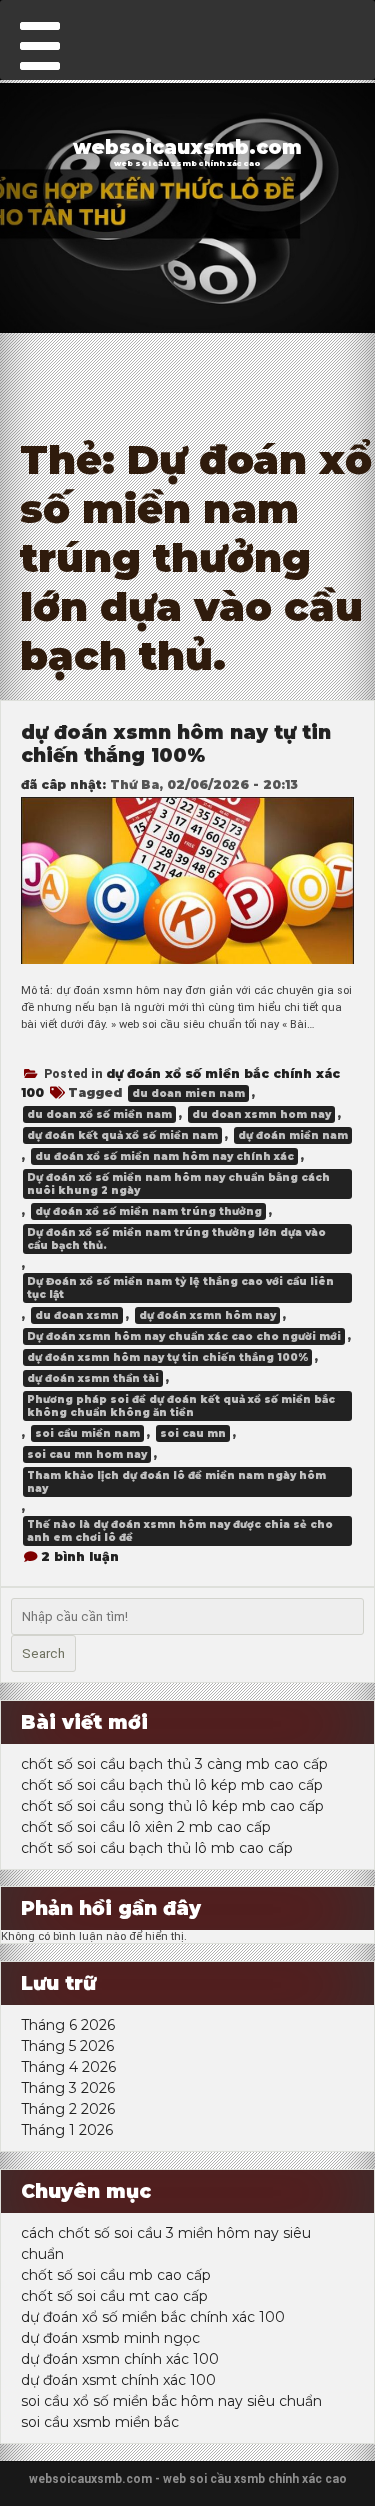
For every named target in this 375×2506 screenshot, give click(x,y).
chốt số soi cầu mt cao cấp (114, 2296)
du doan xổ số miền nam (99, 1114)
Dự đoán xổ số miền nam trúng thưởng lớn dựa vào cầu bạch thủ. (176, 1239)
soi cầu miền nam (87, 1433)
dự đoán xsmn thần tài (93, 1378)
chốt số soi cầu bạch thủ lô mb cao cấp (157, 1848)
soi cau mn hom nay (87, 1454)
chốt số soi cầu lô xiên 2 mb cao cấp (146, 1827)
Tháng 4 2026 (68, 2067)
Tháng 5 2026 (67, 2046)
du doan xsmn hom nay (261, 1114)
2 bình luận (80, 1556)
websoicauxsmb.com (187, 147)
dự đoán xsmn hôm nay (207, 1315)
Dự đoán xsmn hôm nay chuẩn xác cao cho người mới (184, 1336)
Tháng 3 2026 (68, 2088)
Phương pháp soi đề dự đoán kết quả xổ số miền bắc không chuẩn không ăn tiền (181, 1406)
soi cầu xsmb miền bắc (100, 2422)
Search (43, 1653)
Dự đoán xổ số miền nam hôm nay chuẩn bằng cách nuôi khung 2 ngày (178, 1184)
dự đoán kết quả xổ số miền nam (122, 1135)
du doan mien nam (188, 1093)
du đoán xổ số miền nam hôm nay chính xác (164, 1156)
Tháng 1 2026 (67, 2130)
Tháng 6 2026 (68, 2025)
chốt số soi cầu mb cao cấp (116, 2275)
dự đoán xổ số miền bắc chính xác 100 (153, 2317)
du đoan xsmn (77, 1315)
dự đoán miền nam (293, 1135)
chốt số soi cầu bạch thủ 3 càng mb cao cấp (174, 1764)
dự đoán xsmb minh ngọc (110, 2338)
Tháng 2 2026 (68, 2109)
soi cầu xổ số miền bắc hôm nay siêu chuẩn (171, 2401)
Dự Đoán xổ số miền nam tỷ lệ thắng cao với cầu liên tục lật (180, 1288)
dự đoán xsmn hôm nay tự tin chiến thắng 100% (176, 744)
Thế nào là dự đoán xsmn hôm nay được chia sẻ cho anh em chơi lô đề (180, 1531)
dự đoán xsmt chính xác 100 (118, 2380)
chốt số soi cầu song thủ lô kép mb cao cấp (172, 1806)
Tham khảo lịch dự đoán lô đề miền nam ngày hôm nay (176, 1482)
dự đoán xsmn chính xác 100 (120, 2359)
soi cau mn (193, 1433)
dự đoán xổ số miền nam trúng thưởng (148, 1211)
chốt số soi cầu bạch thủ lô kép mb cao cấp (172, 1785)
